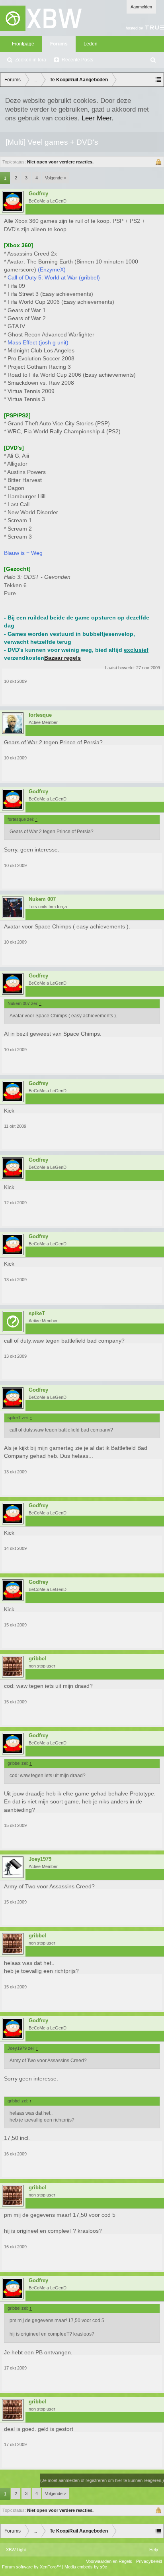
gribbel (37, 1659)
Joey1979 (40, 1859)
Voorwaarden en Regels (109, 2561)
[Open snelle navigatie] (158, 80)
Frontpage (23, 44)
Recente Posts (77, 60)
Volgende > (56, 178)
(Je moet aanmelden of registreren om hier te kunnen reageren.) (102, 2480)
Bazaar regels (62, 658)
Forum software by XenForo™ (32, 2567)
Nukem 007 (42, 899)
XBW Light (16, 2550)
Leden (91, 44)
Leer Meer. (98, 118)
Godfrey (38, 194)
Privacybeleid (149, 2561)
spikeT (37, 1314)
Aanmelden (141, 7)
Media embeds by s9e (86, 2567)
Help (154, 2550)
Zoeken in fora (31, 60)
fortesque (40, 715)
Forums (59, 44)
